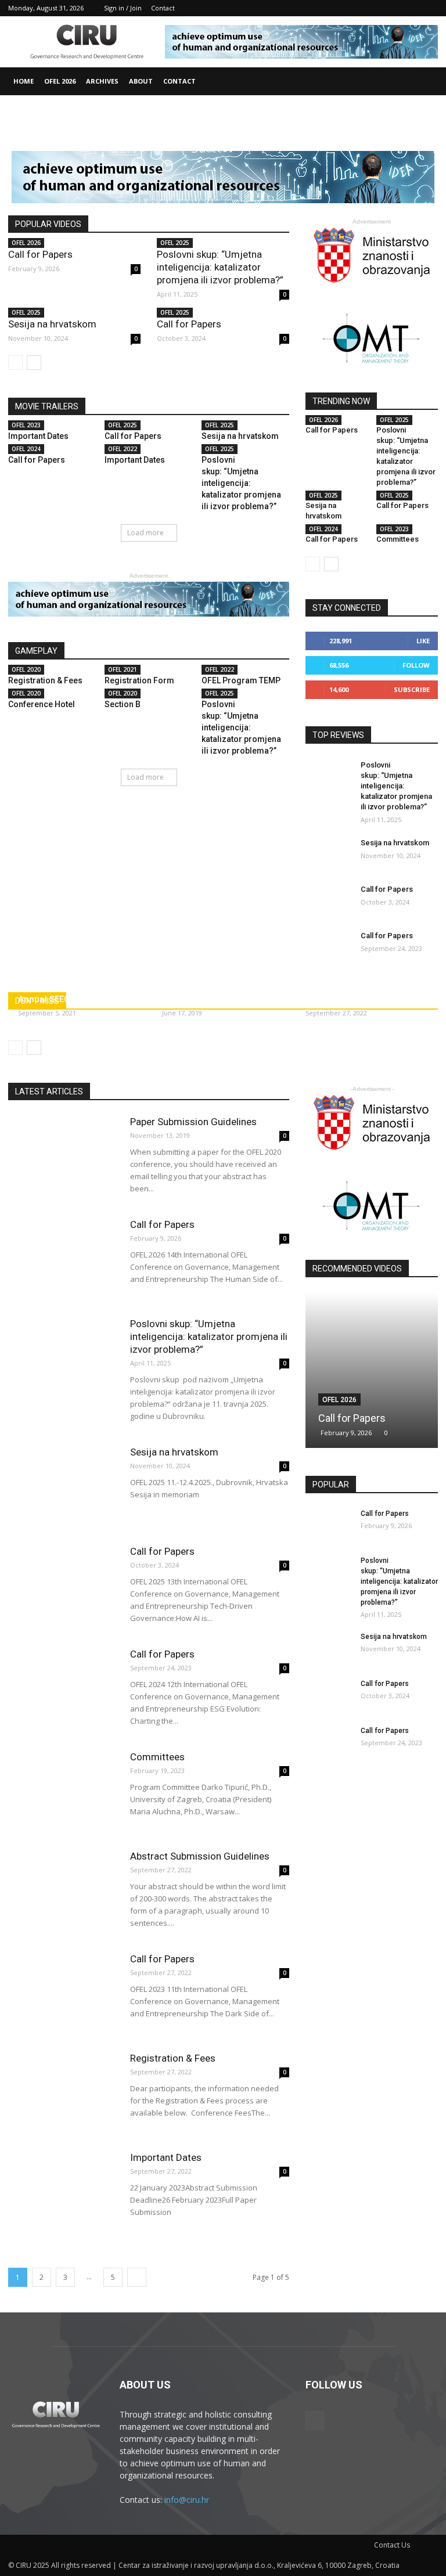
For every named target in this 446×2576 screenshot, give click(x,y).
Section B (123, 704)
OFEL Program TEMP (241, 680)
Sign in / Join (123, 8)
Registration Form (139, 680)
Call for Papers (40, 254)
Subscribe (412, 689)
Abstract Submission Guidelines (200, 1856)
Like (423, 641)
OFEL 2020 (26, 669)
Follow (416, 665)
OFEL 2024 (26, 449)
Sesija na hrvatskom (52, 324)
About (141, 81)
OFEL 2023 (26, 425)
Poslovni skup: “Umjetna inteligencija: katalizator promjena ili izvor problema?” (220, 267)
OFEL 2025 (175, 243)
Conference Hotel (42, 704)
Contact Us (392, 2545)
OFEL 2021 (123, 669)
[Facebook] (429, 8)
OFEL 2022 (123, 449)
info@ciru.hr (187, 2500)
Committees (398, 539)
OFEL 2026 (60, 81)
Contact (163, 8)
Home (24, 81)
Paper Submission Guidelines (193, 1122)
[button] (424, 82)
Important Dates (38, 436)
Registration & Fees (45, 680)
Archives (102, 81)
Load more (145, 533)
